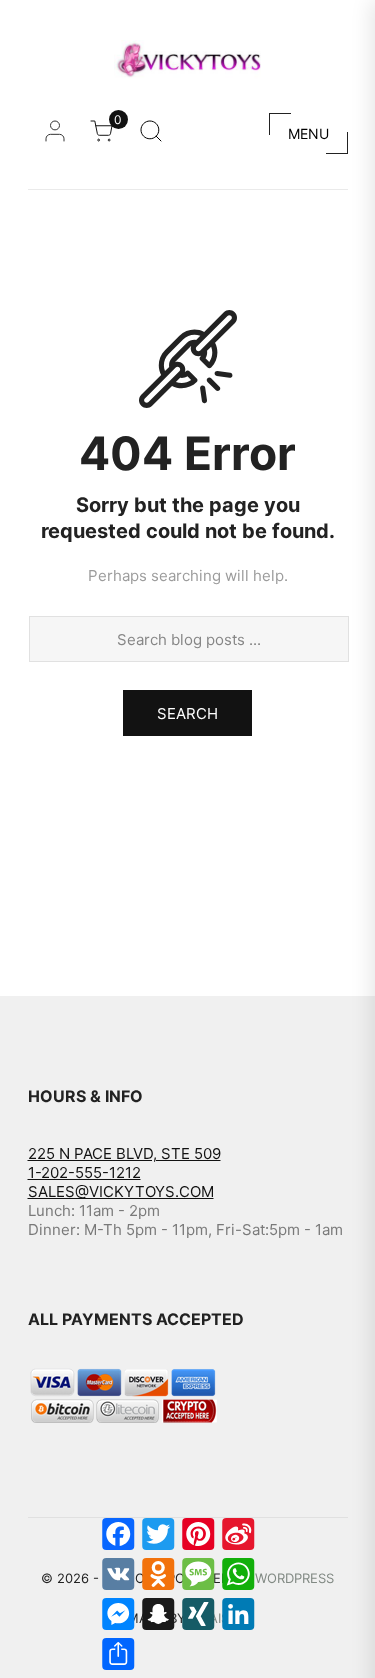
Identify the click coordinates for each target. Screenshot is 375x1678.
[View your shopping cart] (106, 136)
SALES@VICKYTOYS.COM (121, 1191)
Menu (308, 133)
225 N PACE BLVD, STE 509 (124, 1153)
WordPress (294, 1578)
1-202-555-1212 (84, 1172)
